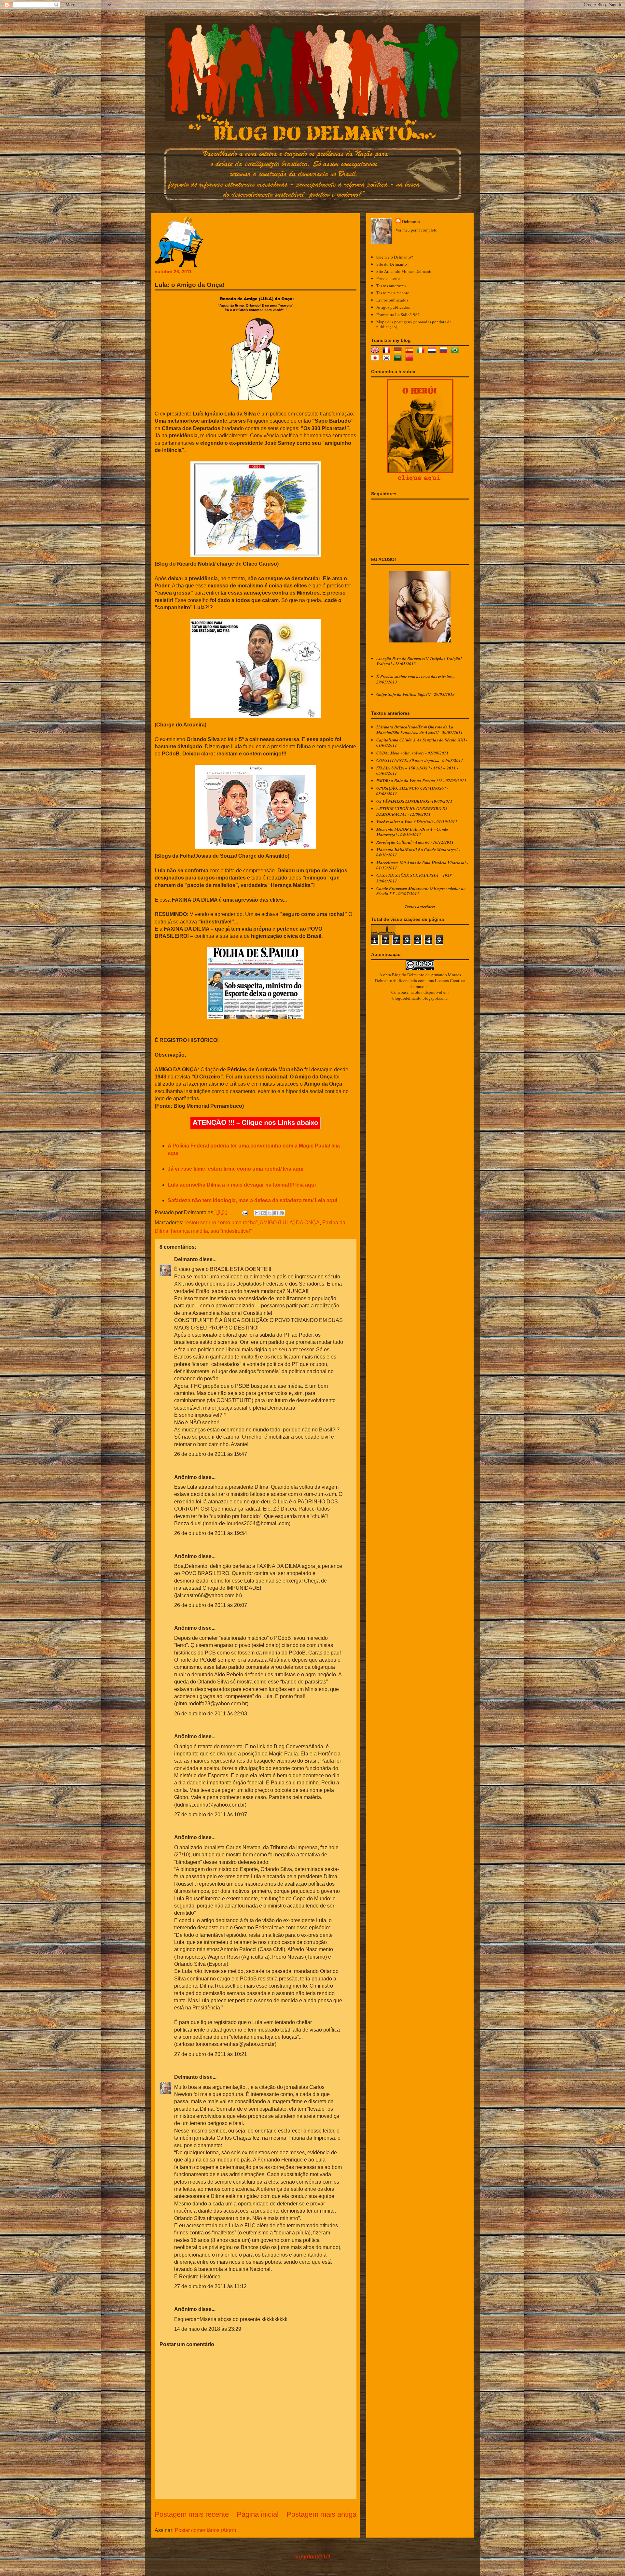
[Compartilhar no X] (270, 1213)
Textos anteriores (391, 286)
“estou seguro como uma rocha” (221, 1223)
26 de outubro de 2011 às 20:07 (211, 1605)
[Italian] (422, 351)
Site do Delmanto (392, 264)
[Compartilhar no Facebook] (276, 1213)
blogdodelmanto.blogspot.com (419, 998)
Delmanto (186, 1259)
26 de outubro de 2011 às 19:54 (211, 1533)
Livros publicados (392, 300)
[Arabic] (399, 359)
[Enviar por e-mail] (257, 1213)
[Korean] (388, 359)
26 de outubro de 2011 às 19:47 (211, 1454)
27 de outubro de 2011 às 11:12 (210, 2286)
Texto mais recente (393, 293)
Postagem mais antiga (321, 2514)
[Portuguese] (456, 351)
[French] (388, 351)
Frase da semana (390, 278)
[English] (376, 351)
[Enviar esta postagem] (244, 1212)
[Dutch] (433, 351)
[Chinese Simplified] (410, 359)
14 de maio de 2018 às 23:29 (208, 2329)
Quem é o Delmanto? (395, 257)
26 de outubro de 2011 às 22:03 (211, 1714)
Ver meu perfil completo (417, 230)
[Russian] (445, 351)
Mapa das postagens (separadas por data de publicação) (414, 324)
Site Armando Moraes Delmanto (404, 271)
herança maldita (189, 1231)
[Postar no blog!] (263, 1213)
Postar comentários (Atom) (205, 2530)
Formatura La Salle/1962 (398, 315)
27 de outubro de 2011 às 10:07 (211, 1815)
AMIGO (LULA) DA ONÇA (290, 1223)
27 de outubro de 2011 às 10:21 (211, 2054)
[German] (399, 351)
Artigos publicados (393, 307)
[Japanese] (376, 359)
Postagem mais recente (192, 2514)
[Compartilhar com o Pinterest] (282, 1213)
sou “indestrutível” (231, 1231)
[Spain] (410, 351)
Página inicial (258, 2514)
